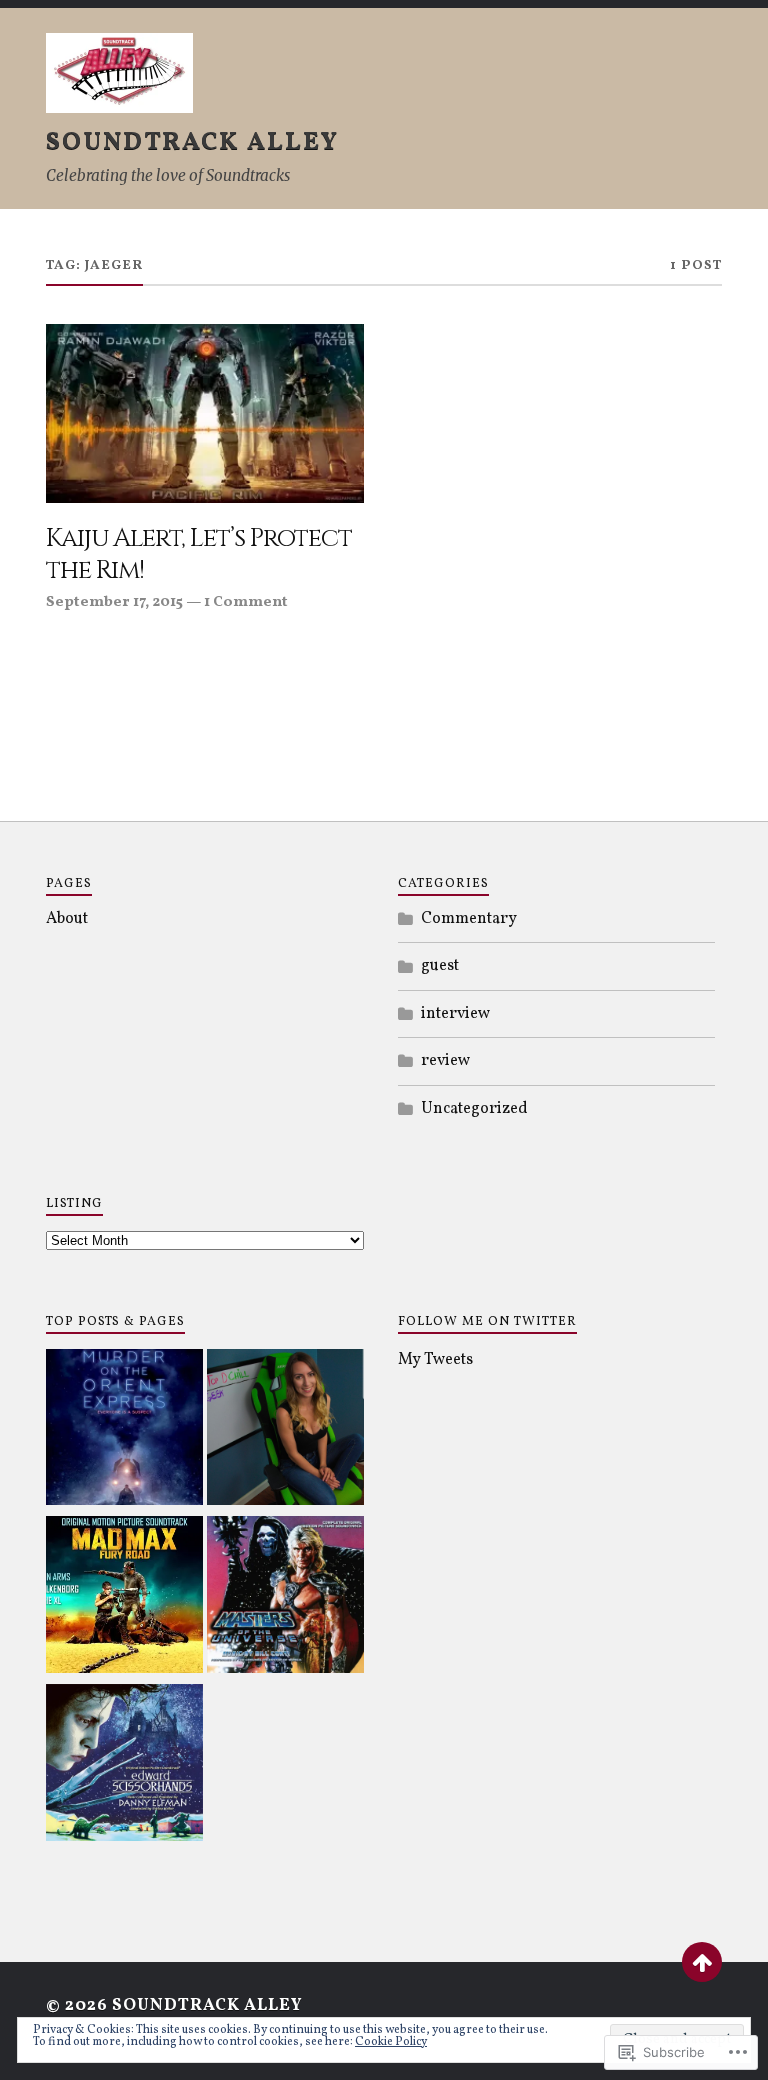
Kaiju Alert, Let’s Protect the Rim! (199, 555)
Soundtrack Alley (192, 142)
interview (455, 1014)
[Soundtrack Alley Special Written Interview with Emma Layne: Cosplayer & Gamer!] (285, 1431)
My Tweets (435, 1360)
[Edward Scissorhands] (124, 1766)
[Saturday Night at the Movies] (124, 1431)
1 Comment (246, 602)
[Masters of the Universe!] (285, 1598)
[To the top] (702, 1962)
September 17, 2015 (114, 602)
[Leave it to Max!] (124, 1598)
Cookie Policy (391, 2042)
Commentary (469, 919)
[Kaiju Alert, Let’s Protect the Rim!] (205, 413)
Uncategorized (474, 1109)
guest (440, 966)
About (67, 919)
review (445, 1061)
